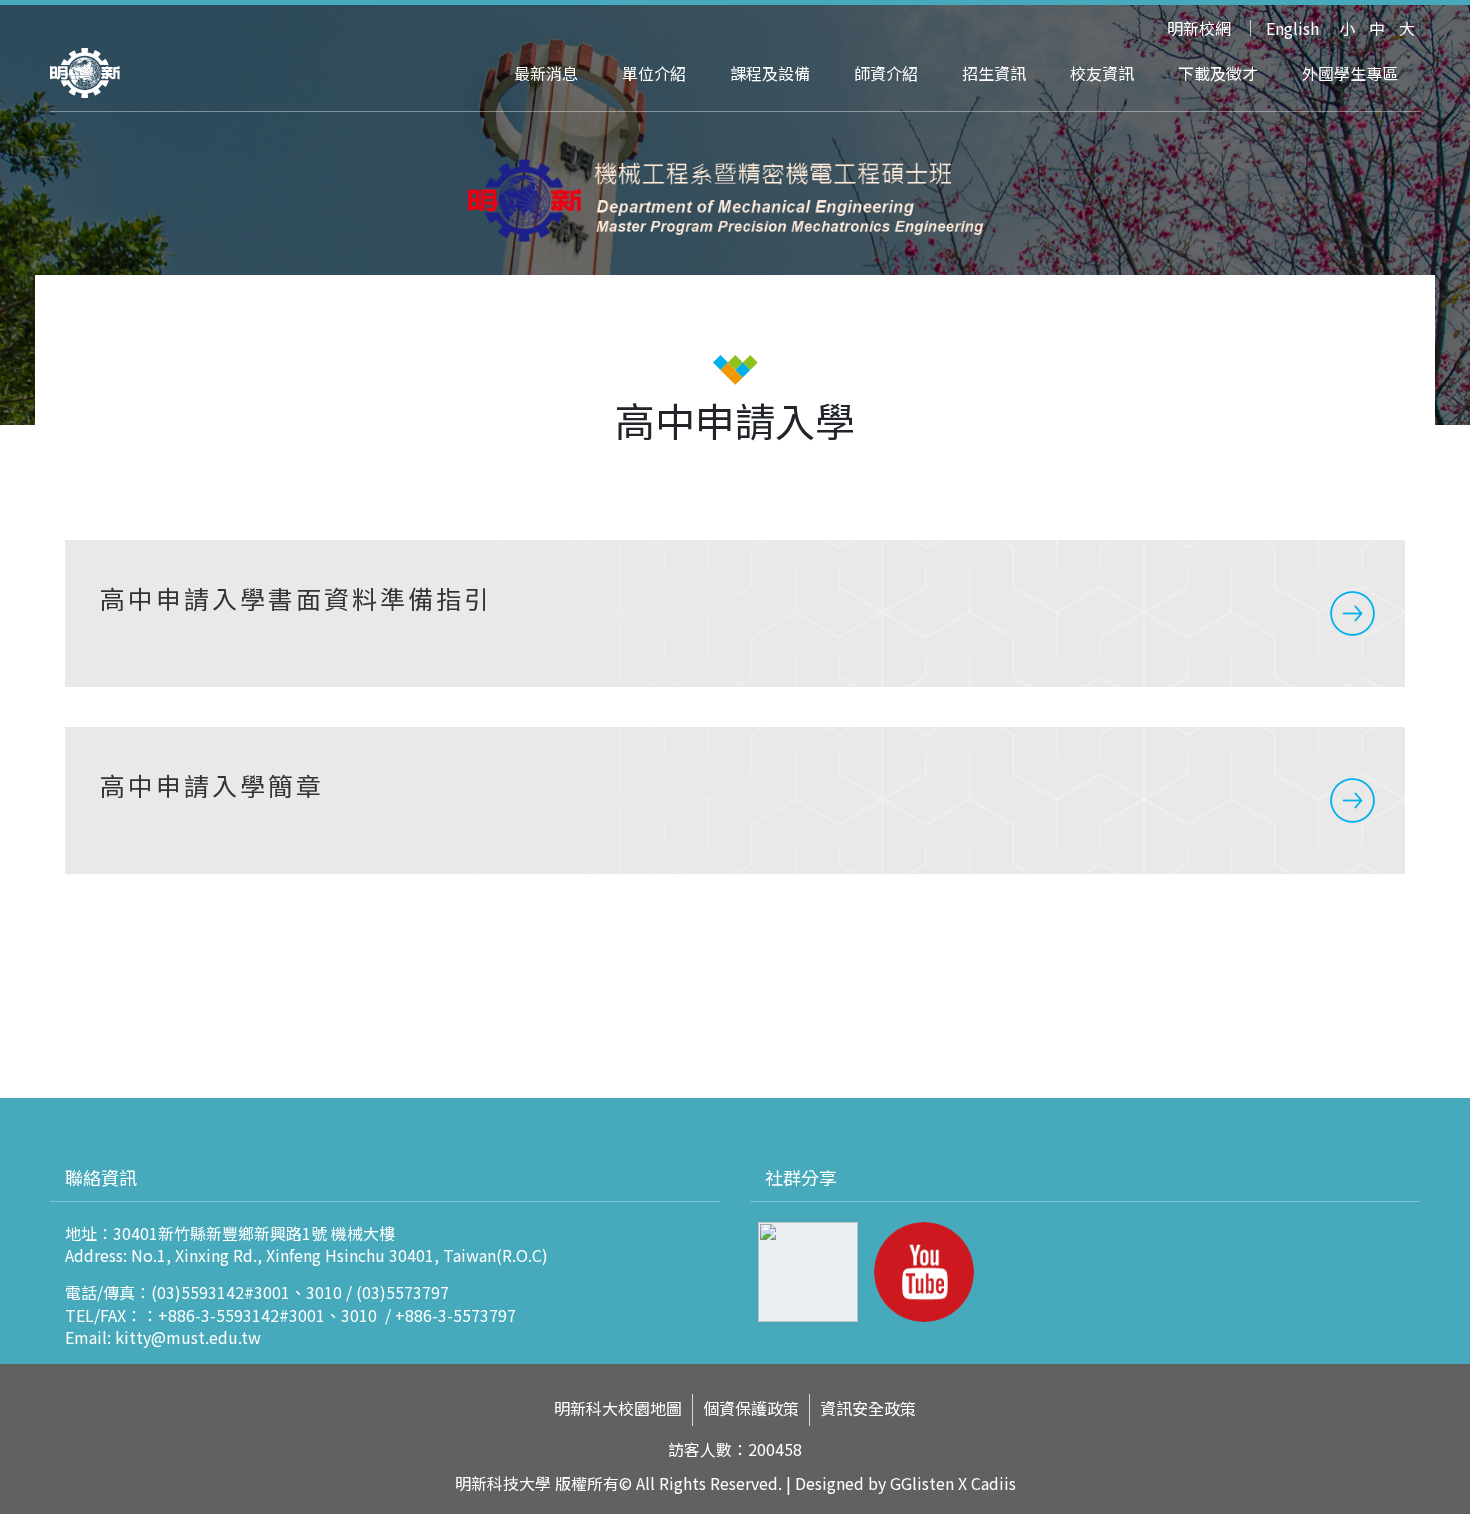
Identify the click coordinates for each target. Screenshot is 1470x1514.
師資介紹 (886, 73)
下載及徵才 (1218, 73)
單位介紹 (654, 73)
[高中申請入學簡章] (735, 800)
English (1292, 28)
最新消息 (546, 73)
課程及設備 (770, 73)
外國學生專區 (1350, 73)
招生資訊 (994, 73)
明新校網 (1199, 28)
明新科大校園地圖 (618, 1408)
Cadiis (993, 1483)
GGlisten (922, 1483)
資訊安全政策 (868, 1408)
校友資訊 (1102, 73)
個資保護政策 (751, 1408)
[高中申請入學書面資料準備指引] (735, 613)
